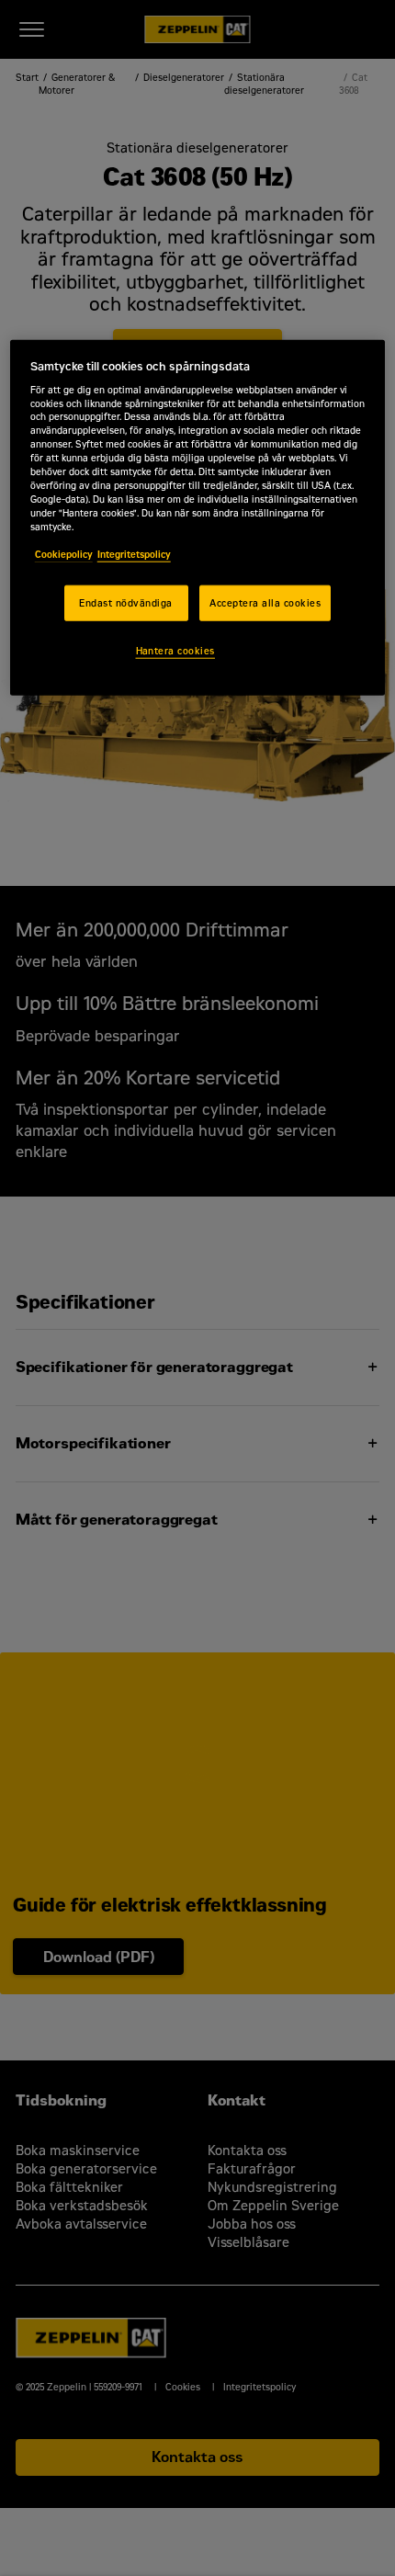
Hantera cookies (175, 651)
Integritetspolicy (134, 554)
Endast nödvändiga (125, 602)
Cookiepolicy (64, 554)
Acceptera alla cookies (265, 602)
